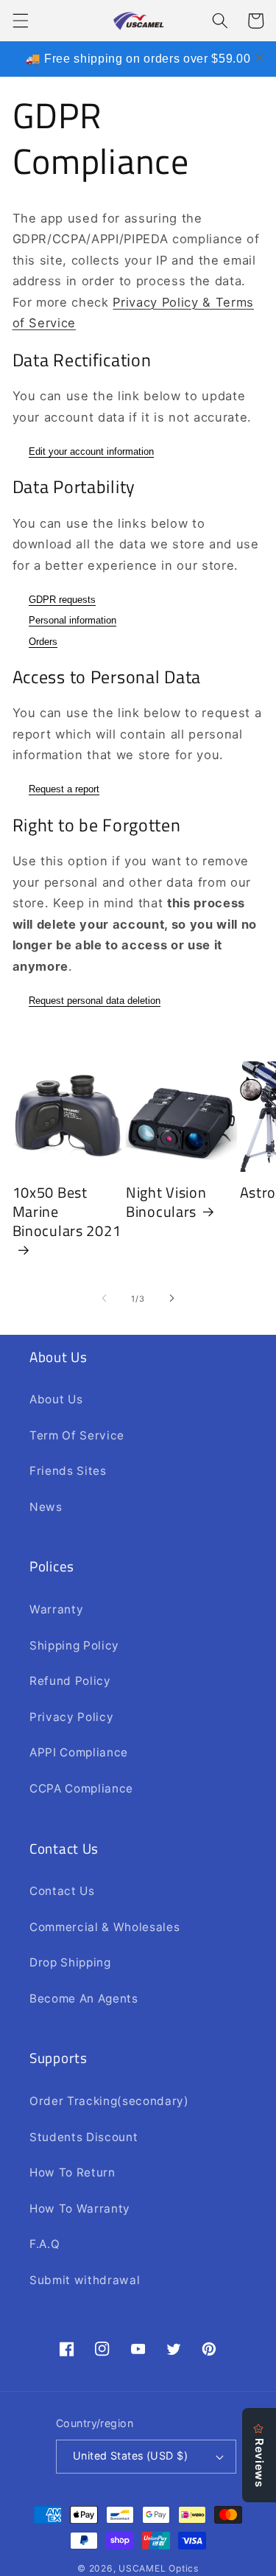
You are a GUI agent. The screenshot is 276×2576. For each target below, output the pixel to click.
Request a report (64, 789)
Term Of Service (77, 1435)
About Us (56, 1399)
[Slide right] (172, 1299)
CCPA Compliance (81, 1788)
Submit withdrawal (85, 2280)
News (46, 1507)
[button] (20, 21)
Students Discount (84, 2137)
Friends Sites (68, 1471)
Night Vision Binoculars (166, 1202)
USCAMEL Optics (159, 2568)
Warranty (56, 1609)
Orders (43, 642)
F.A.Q (45, 2244)
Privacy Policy (71, 1717)
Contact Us (62, 1891)
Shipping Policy (74, 1645)
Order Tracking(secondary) (109, 2101)
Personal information (72, 620)
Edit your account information (91, 451)
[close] (260, 57)
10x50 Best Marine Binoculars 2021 (67, 1212)
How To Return (72, 2172)
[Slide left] (104, 1299)
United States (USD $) (130, 2455)
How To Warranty (80, 2209)
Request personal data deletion (95, 1001)
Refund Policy (70, 1681)
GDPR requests (62, 600)
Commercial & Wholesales (105, 1927)
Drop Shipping (70, 1962)
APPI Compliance (79, 1752)
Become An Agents (84, 1999)
